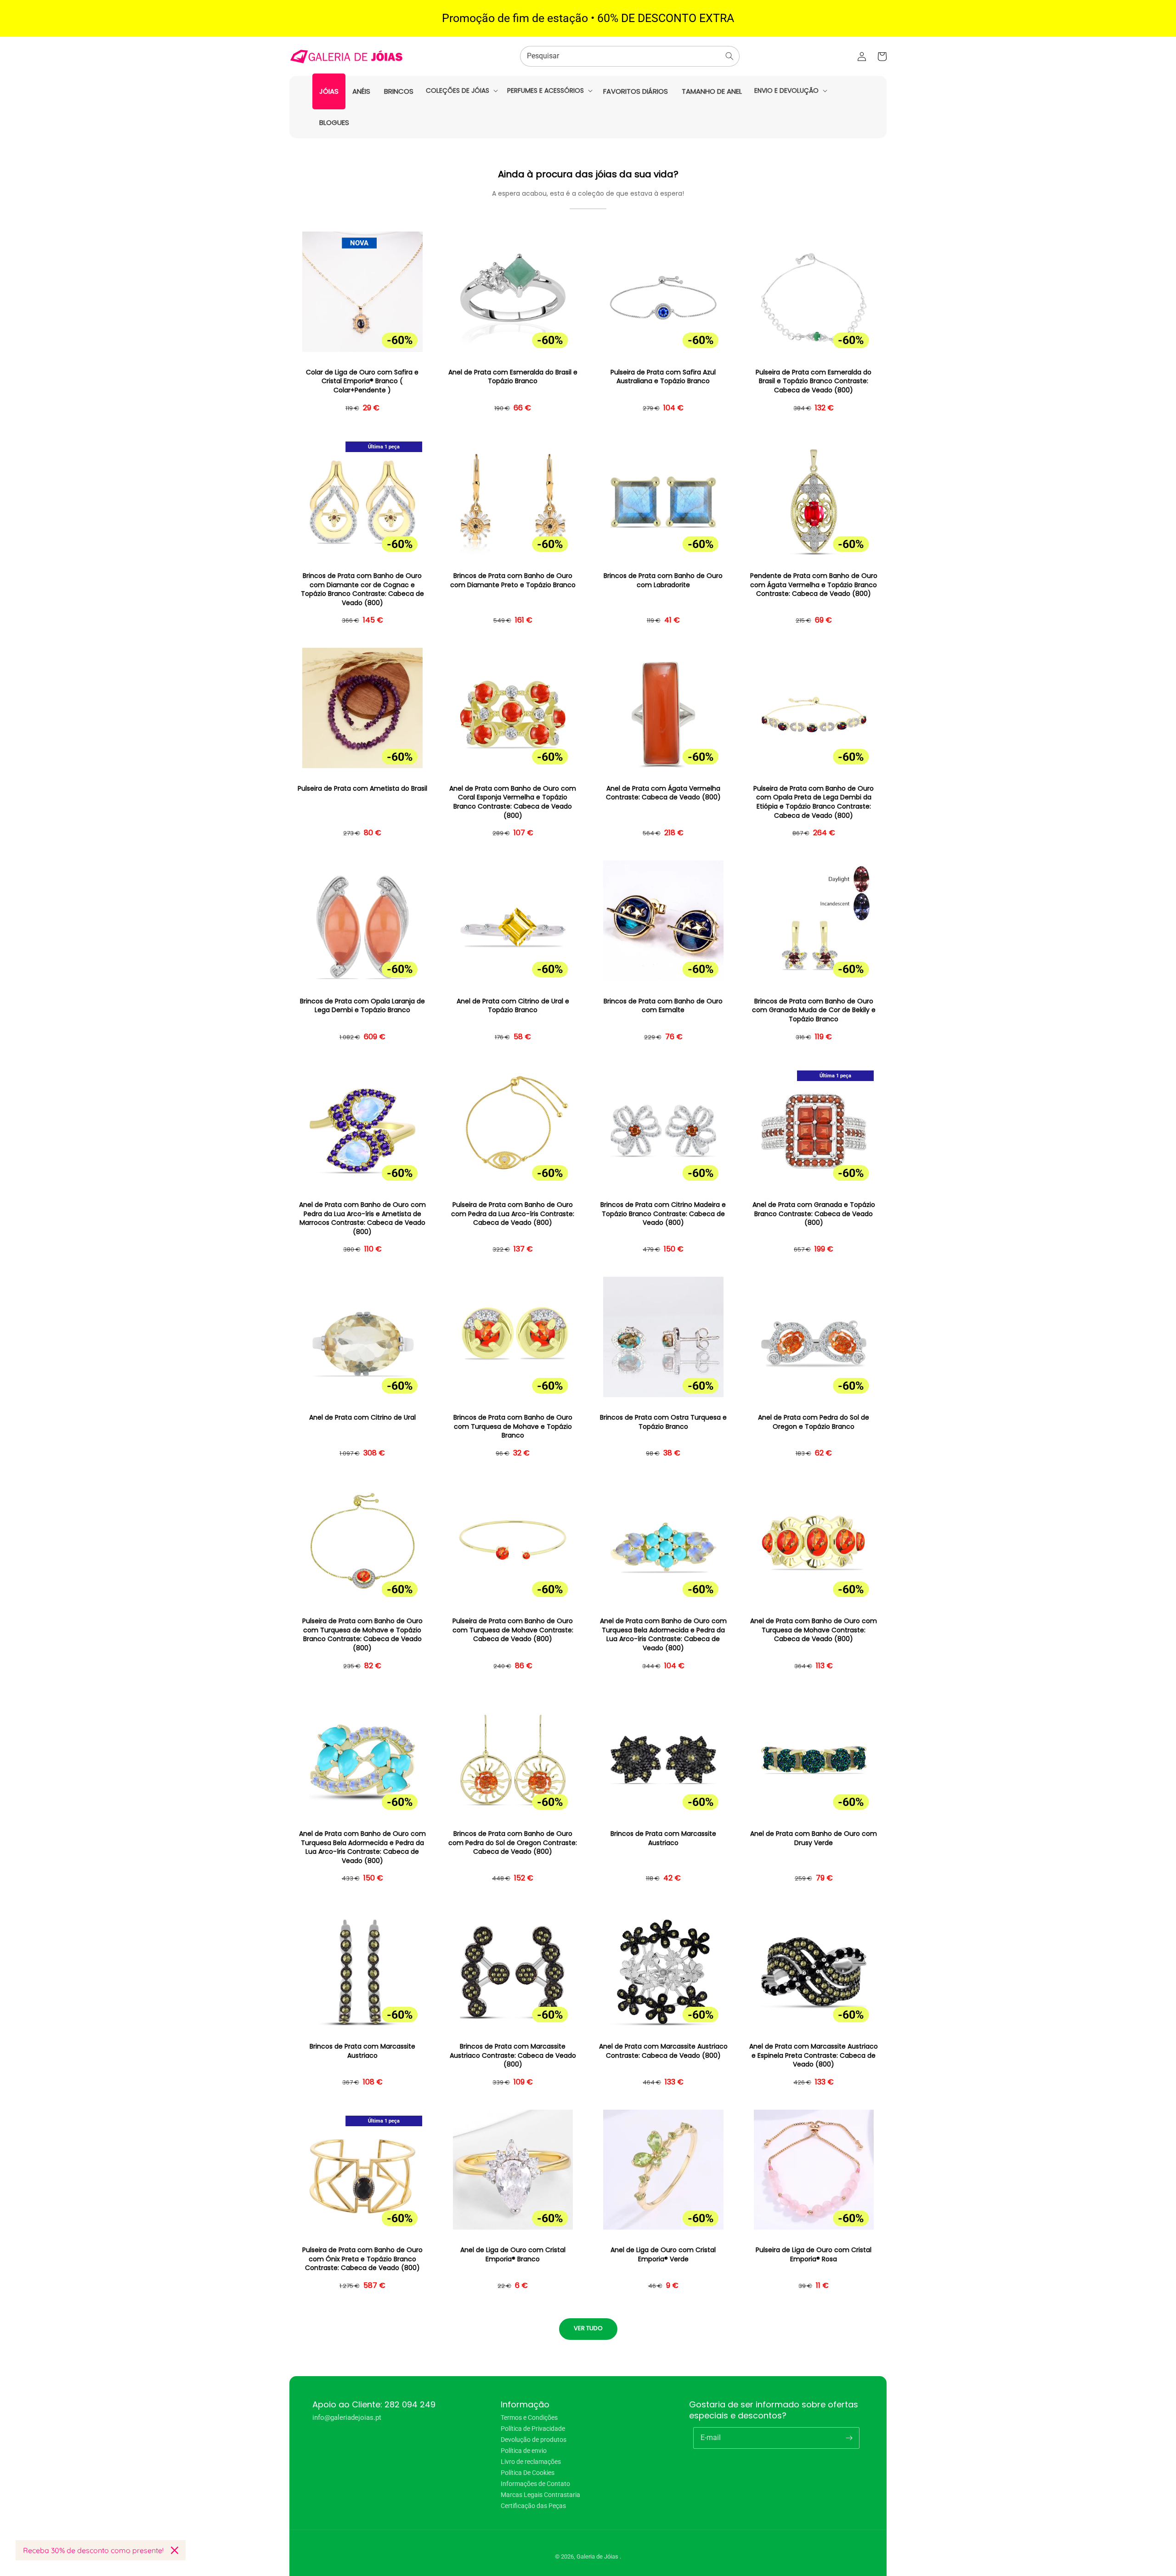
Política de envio (524, 2451)
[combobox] (630, 56)
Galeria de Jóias (598, 2556)
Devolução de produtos (534, 2440)
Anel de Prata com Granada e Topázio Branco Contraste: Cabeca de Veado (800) (814, 1214)
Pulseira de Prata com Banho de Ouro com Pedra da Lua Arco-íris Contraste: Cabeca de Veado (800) (513, 1214)
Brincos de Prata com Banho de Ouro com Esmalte (663, 1006)
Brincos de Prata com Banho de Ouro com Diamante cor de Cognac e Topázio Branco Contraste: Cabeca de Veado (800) (362, 589)
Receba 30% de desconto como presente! (93, 2550)
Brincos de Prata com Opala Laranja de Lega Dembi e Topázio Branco (362, 1006)
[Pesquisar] (729, 56)
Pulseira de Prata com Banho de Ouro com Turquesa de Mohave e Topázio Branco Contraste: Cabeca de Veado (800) (362, 1635)
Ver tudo (588, 2328)
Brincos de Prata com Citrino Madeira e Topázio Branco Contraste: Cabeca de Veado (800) (663, 1214)
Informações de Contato (535, 2484)
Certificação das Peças (533, 2506)
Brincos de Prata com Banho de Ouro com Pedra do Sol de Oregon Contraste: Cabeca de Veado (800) (513, 1843)
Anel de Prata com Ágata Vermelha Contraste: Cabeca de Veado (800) (663, 793)
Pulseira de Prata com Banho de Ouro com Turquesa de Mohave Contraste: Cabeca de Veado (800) (513, 1630)
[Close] (175, 2550)
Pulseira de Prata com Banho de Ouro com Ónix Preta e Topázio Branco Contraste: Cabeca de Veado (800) (362, 2259)
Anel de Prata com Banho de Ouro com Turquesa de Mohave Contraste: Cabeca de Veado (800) (814, 1630)
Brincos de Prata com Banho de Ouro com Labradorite (663, 580)
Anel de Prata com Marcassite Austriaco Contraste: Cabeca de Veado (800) (663, 2051)
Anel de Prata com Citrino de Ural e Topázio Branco (513, 1006)
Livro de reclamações (531, 2462)
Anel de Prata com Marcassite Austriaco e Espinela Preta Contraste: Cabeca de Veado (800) (814, 2055)
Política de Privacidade (533, 2429)
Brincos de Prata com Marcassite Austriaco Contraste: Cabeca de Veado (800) (513, 2055)
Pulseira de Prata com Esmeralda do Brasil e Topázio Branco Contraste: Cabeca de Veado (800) (814, 381)
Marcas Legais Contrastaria (540, 2495)
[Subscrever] (849, 2438)
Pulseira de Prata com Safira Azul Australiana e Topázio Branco (663, 377)
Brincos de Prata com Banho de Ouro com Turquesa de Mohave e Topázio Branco (513, 1427)
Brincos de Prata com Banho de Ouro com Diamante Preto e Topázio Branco (513, 580)
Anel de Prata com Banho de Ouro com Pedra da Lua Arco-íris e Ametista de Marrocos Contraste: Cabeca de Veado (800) (362, 1218)
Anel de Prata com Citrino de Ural (362, 1418)
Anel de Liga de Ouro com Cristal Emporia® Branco (513, 2255)
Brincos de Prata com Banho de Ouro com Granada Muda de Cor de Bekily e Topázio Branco (814, 1010)
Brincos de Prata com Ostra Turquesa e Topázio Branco (663, 1422)
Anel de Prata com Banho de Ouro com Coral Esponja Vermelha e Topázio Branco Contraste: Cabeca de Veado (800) (513, 802)
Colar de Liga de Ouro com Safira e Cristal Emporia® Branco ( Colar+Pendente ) (362, 381)
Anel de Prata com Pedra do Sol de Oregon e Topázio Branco (814, 1422)
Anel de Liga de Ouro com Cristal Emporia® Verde (663, 2255)
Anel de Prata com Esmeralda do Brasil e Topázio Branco (513, 377)
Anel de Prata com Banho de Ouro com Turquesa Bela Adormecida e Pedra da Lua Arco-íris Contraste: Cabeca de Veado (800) (663, 1635)
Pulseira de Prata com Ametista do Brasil (362, 789)
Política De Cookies (528, 2473)
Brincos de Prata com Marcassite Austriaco (663, 1838)
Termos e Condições (529, 2418)
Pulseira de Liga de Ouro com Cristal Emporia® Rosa (814, 2255)
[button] (461, 91)
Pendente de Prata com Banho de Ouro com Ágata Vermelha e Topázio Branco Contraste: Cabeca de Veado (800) (814, 585)
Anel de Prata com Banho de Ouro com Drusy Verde (814, 1838)
